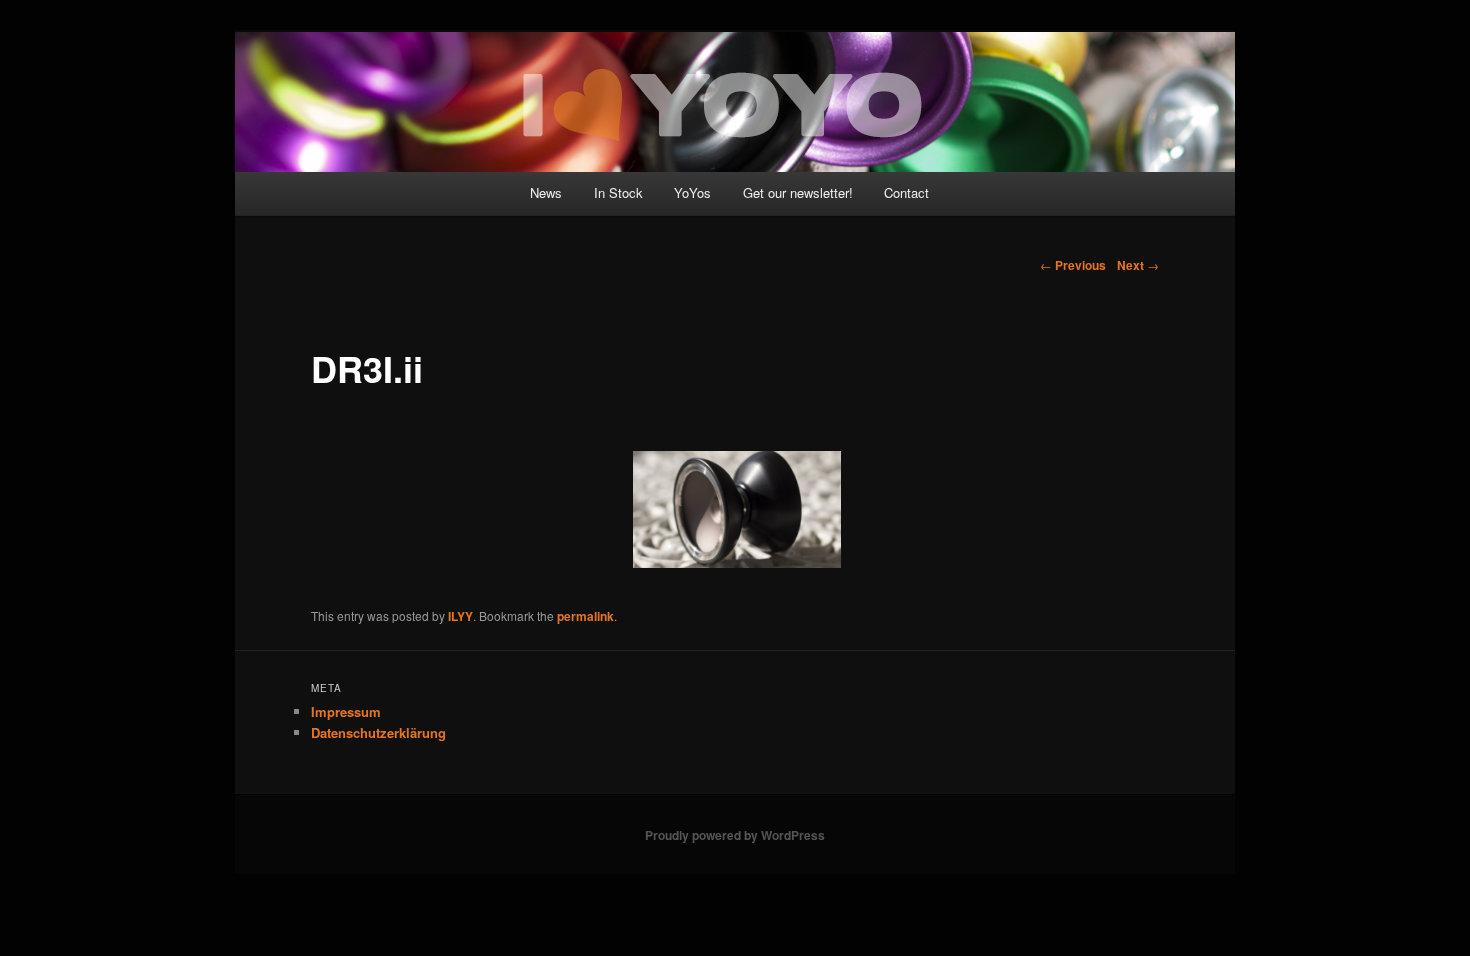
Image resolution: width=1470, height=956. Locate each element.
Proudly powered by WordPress (735, 835)
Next (1138, 265)
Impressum (346, 711)
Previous (1073, 265)
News (546, 192)
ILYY (460, 616)
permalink (585, 616)
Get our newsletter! (798, 192)
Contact (906, 192)
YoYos (692, 192)
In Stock (618, 192)
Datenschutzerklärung (378, 732)
